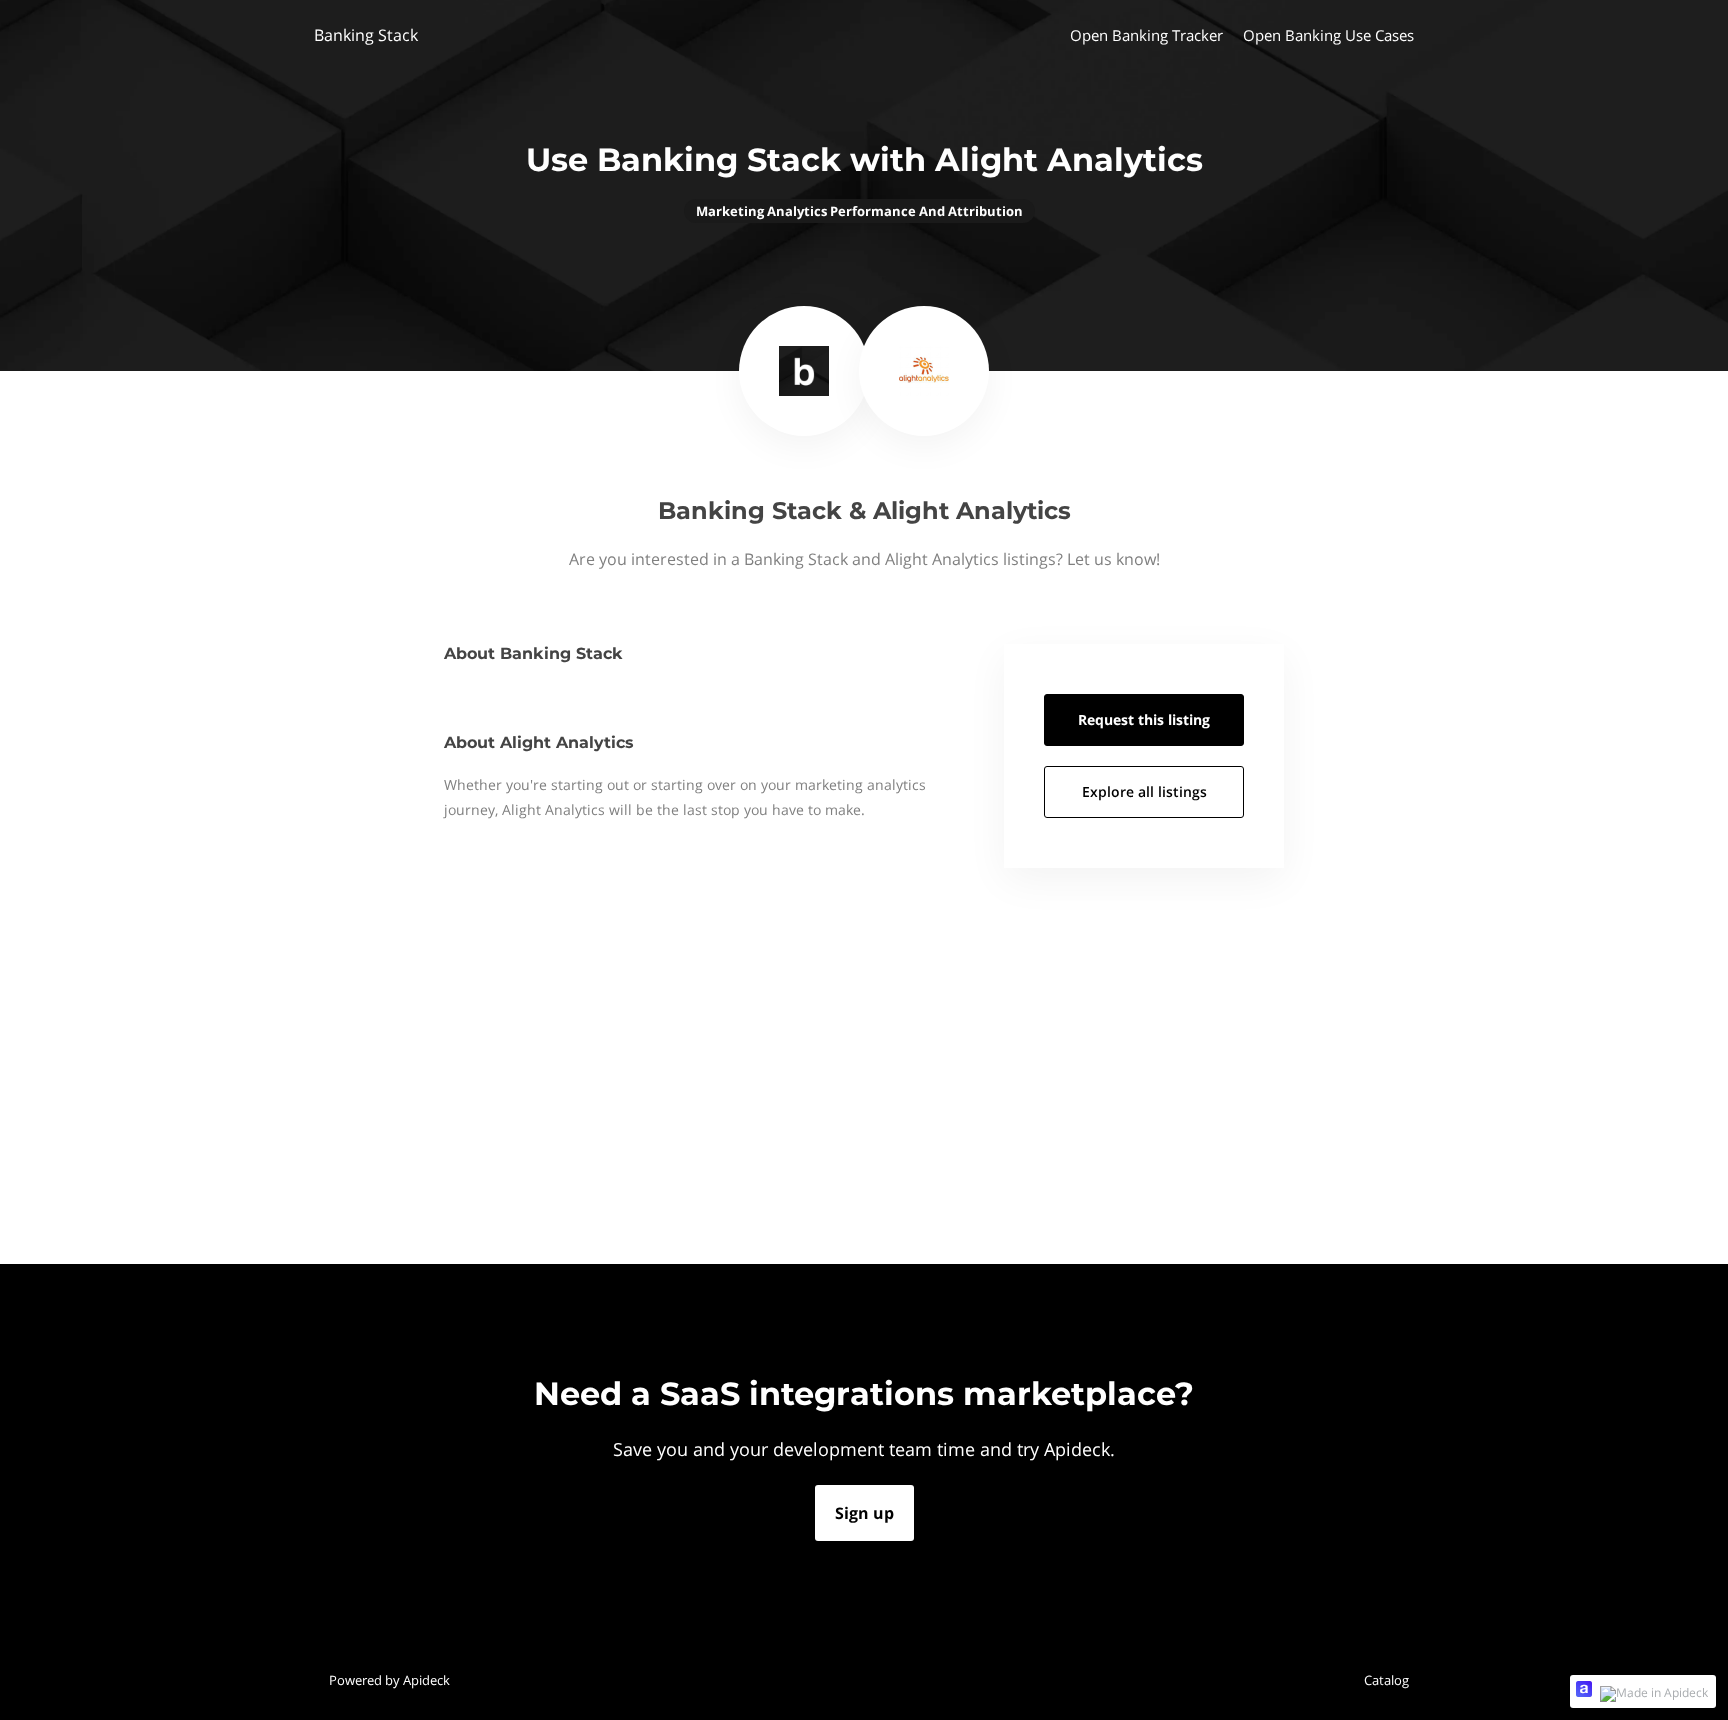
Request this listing (1144, 719)
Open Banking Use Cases (1328, 35)
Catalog (1386, 1680)
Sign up (864, 1513)
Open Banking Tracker (1146, 35)
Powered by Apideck (389, 1680)
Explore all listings (1144, 791)
